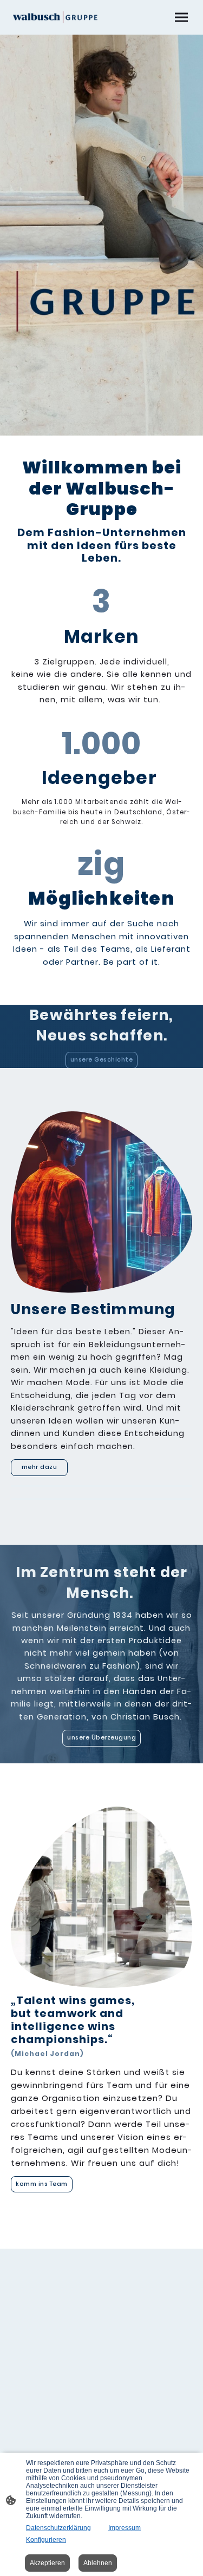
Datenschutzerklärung (58, 2528)
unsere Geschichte (102, 1060)
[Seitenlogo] (55, 17)
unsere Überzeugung (101, 1738)
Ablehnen (98, 2563)
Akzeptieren (47, 2563)
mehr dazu (39, 1467)
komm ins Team (42, 2184)
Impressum (125, 2528)
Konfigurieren (46, 2540)
